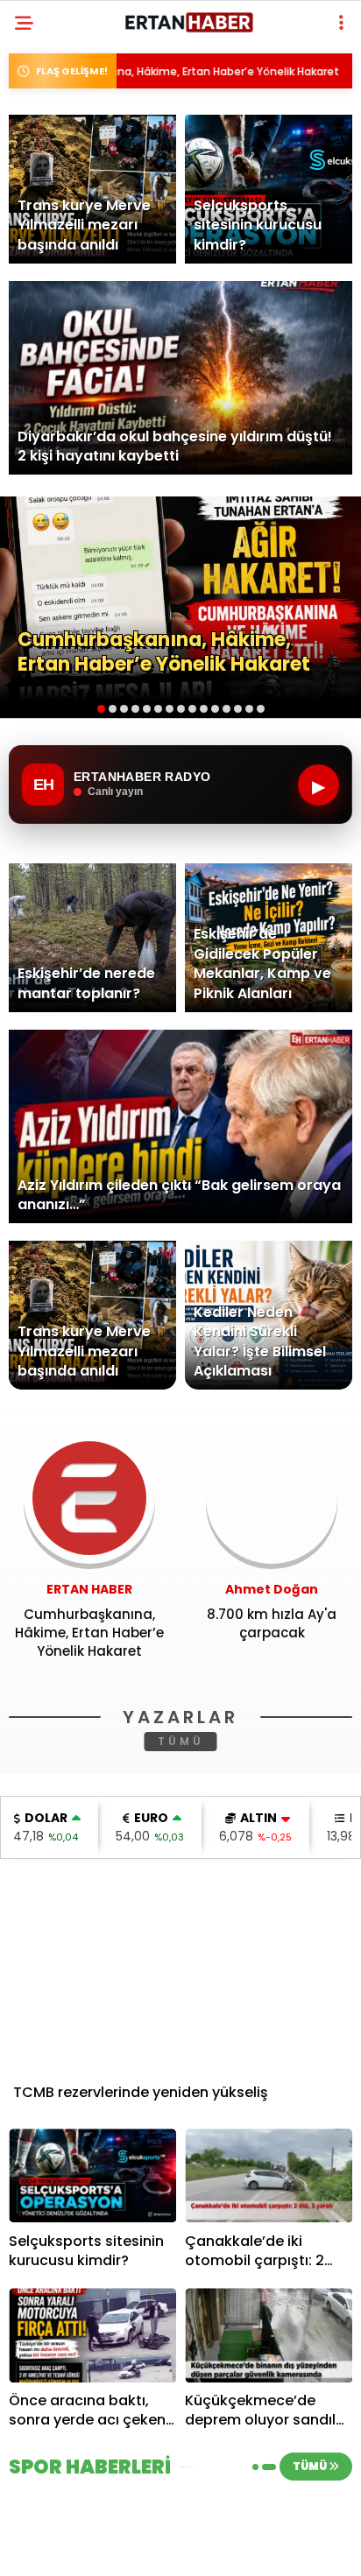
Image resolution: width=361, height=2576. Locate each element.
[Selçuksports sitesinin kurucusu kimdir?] (92, 2175)
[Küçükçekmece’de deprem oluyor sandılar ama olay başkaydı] (269, 2335)
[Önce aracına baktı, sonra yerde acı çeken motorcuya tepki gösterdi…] (92, 2335)
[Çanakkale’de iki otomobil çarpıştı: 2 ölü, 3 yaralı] (269, 2175)
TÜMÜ (181, 1741)
